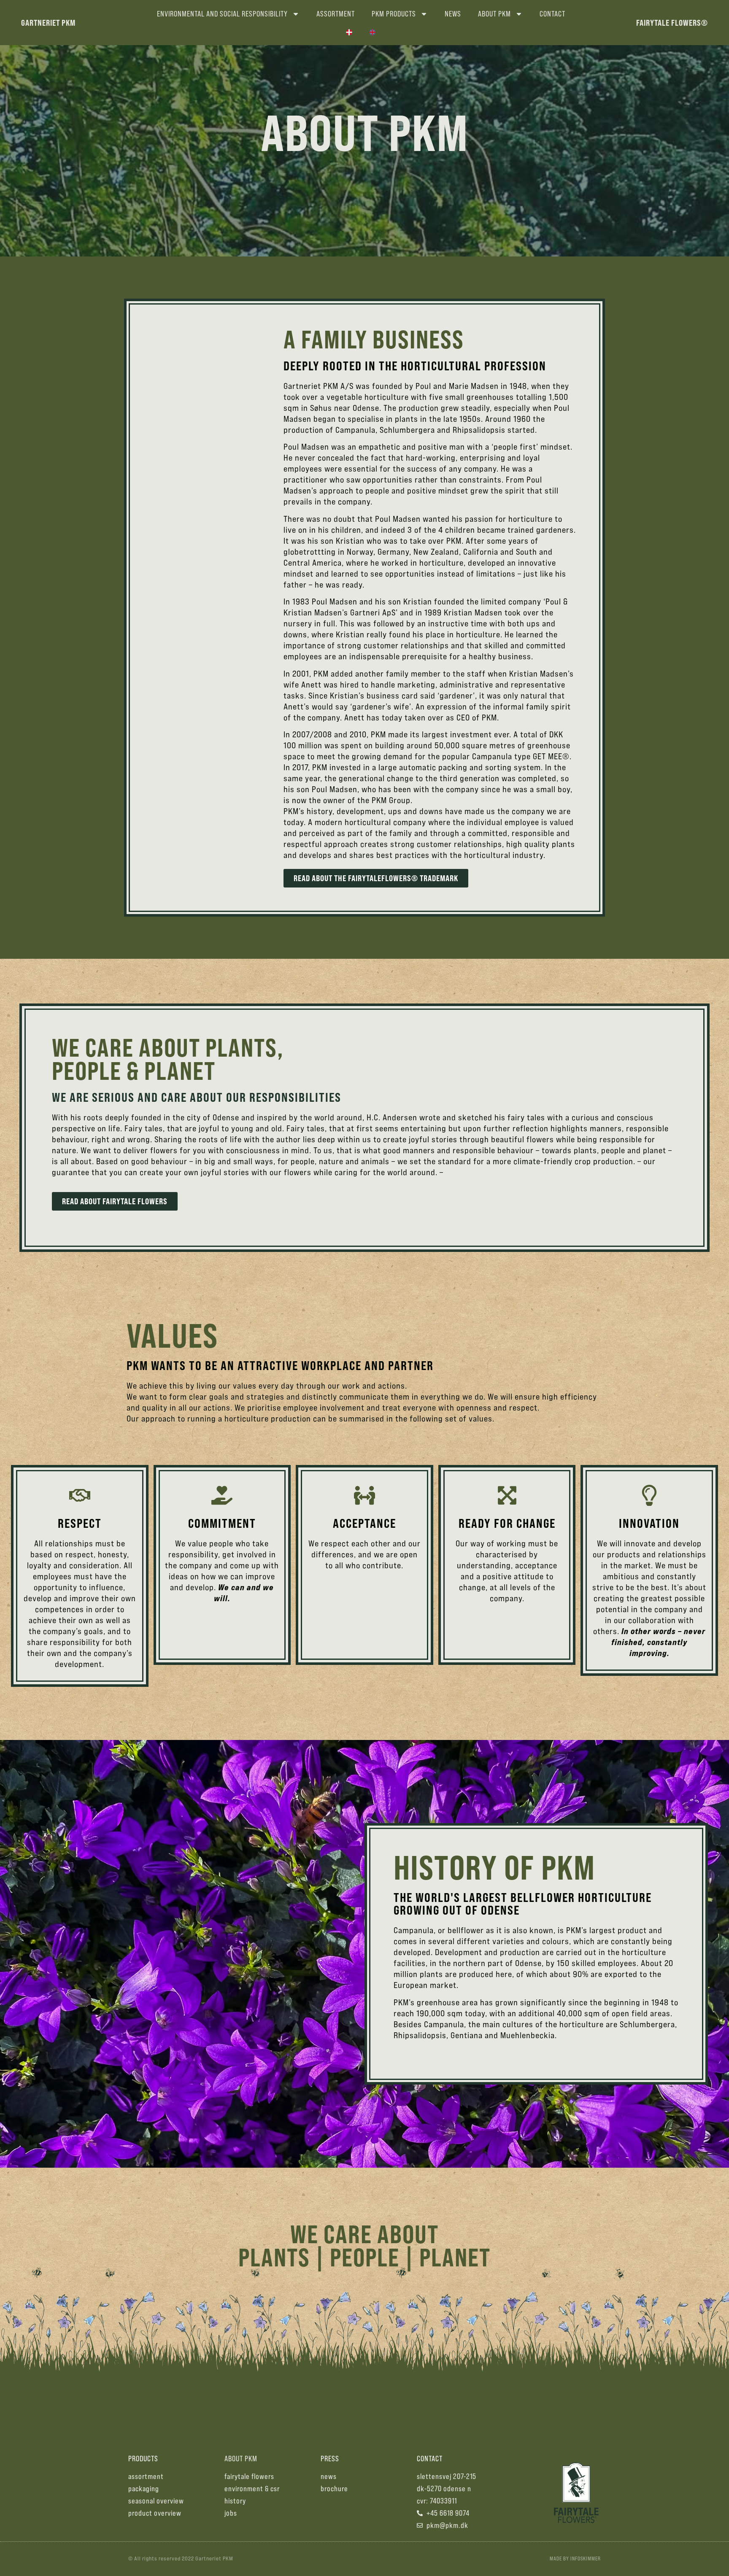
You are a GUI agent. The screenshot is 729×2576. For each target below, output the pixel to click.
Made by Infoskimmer (575, 2558)
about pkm (241, 2459)
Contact (552, 14)
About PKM (494, 14)
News (453, 14)
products (143, 2459)
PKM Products (394, 14)
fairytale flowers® (672, 23)
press (330, 2459)
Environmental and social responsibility (222, 14)
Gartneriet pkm (48, 23)
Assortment (336, 14)
